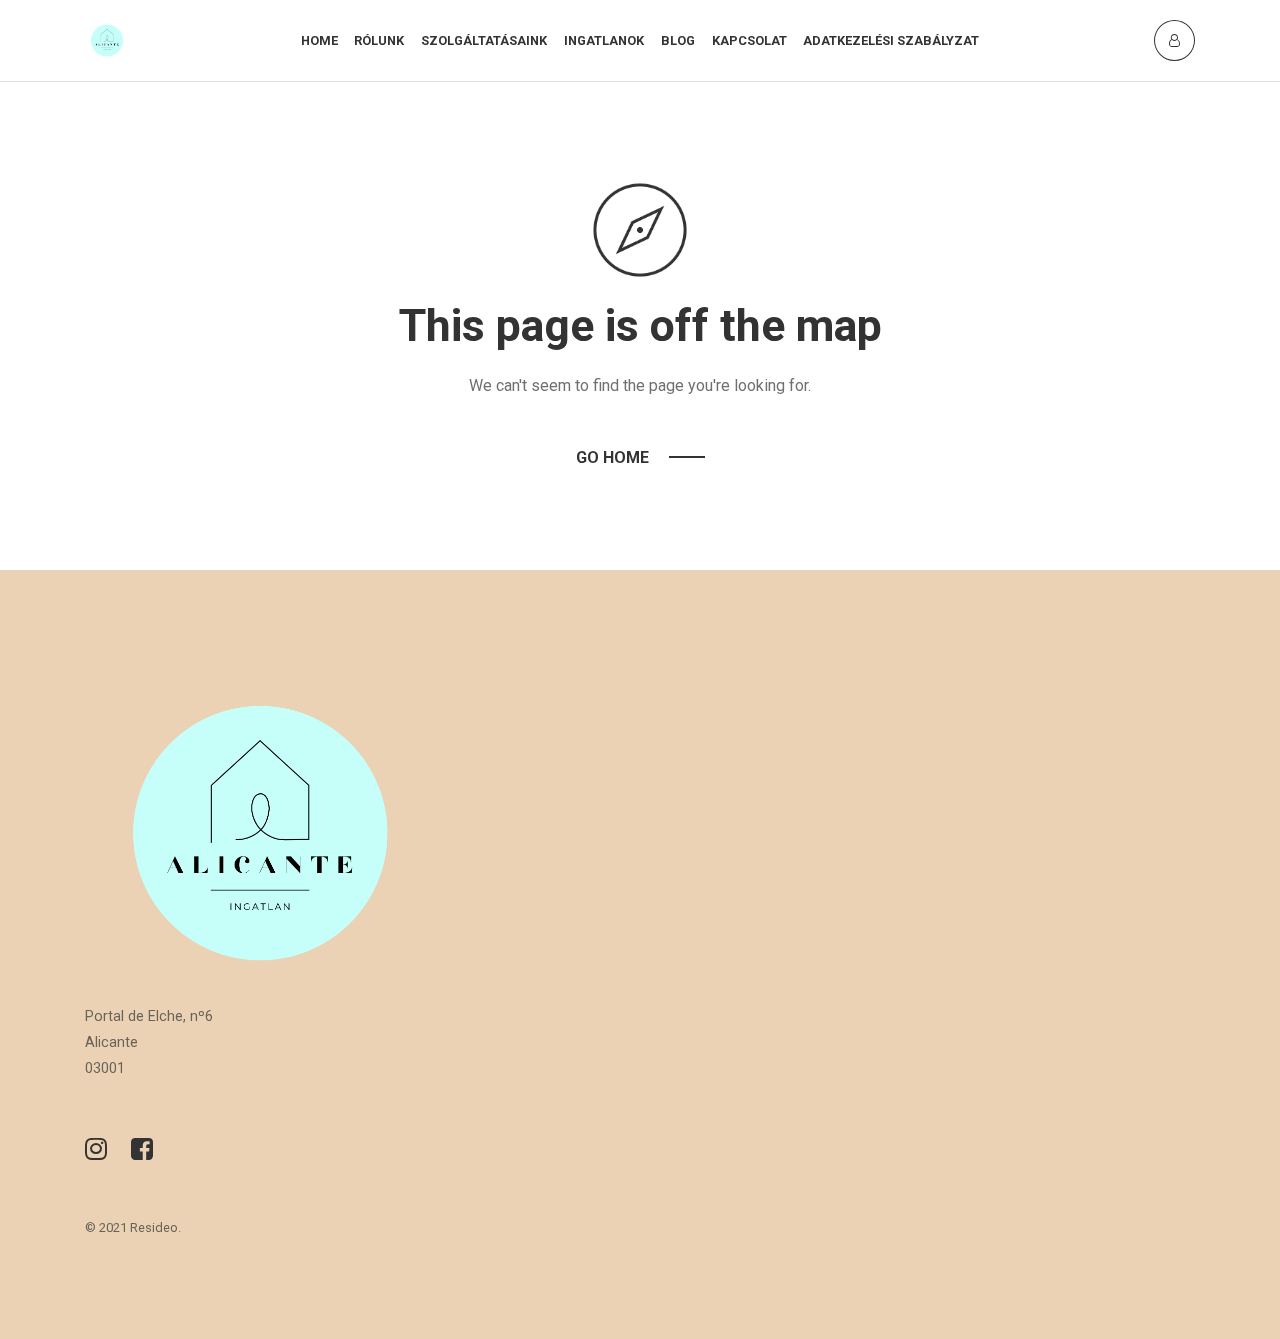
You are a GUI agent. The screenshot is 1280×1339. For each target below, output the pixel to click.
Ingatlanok (604, 40)
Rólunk (379, 40)
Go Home (612, 457)
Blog (678, 40)
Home (319, 40)
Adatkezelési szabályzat (891, 40)
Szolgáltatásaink (484, 40)
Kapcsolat (749, 40)
